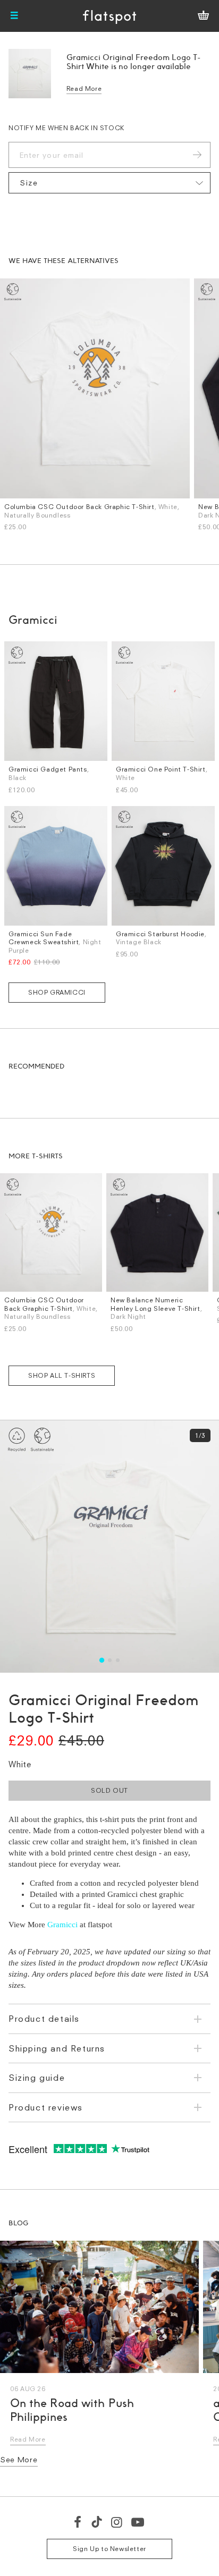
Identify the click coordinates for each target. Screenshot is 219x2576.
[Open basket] (203, 16)
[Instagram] (117, 2522)
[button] (101, 1660)
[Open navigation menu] (14, 16)
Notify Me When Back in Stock (66, 128)
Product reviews (46, 2107)
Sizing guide (37, 2078)
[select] (109, 183)
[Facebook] (78, 2522)
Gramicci (62, 1925)
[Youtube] (138, 2522)
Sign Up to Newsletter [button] (109, 2549)
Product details (44, 2019)
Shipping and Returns (57, 2048)
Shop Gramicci (57, 992)
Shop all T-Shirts (62, 1375)
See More (19, 2459)
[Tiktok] (97, 2522)
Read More (84, 88)
